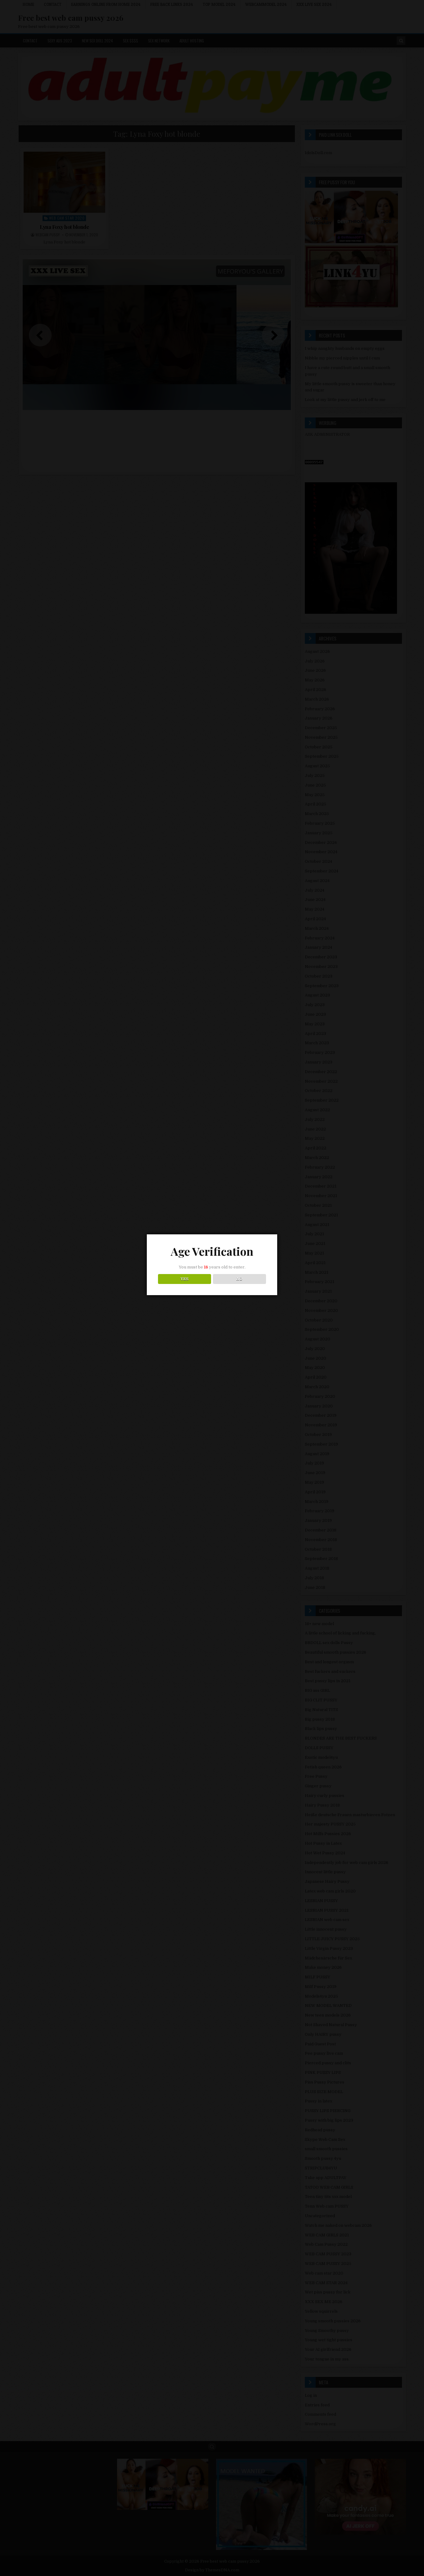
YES (185, 1279)
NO (239, 1279)
